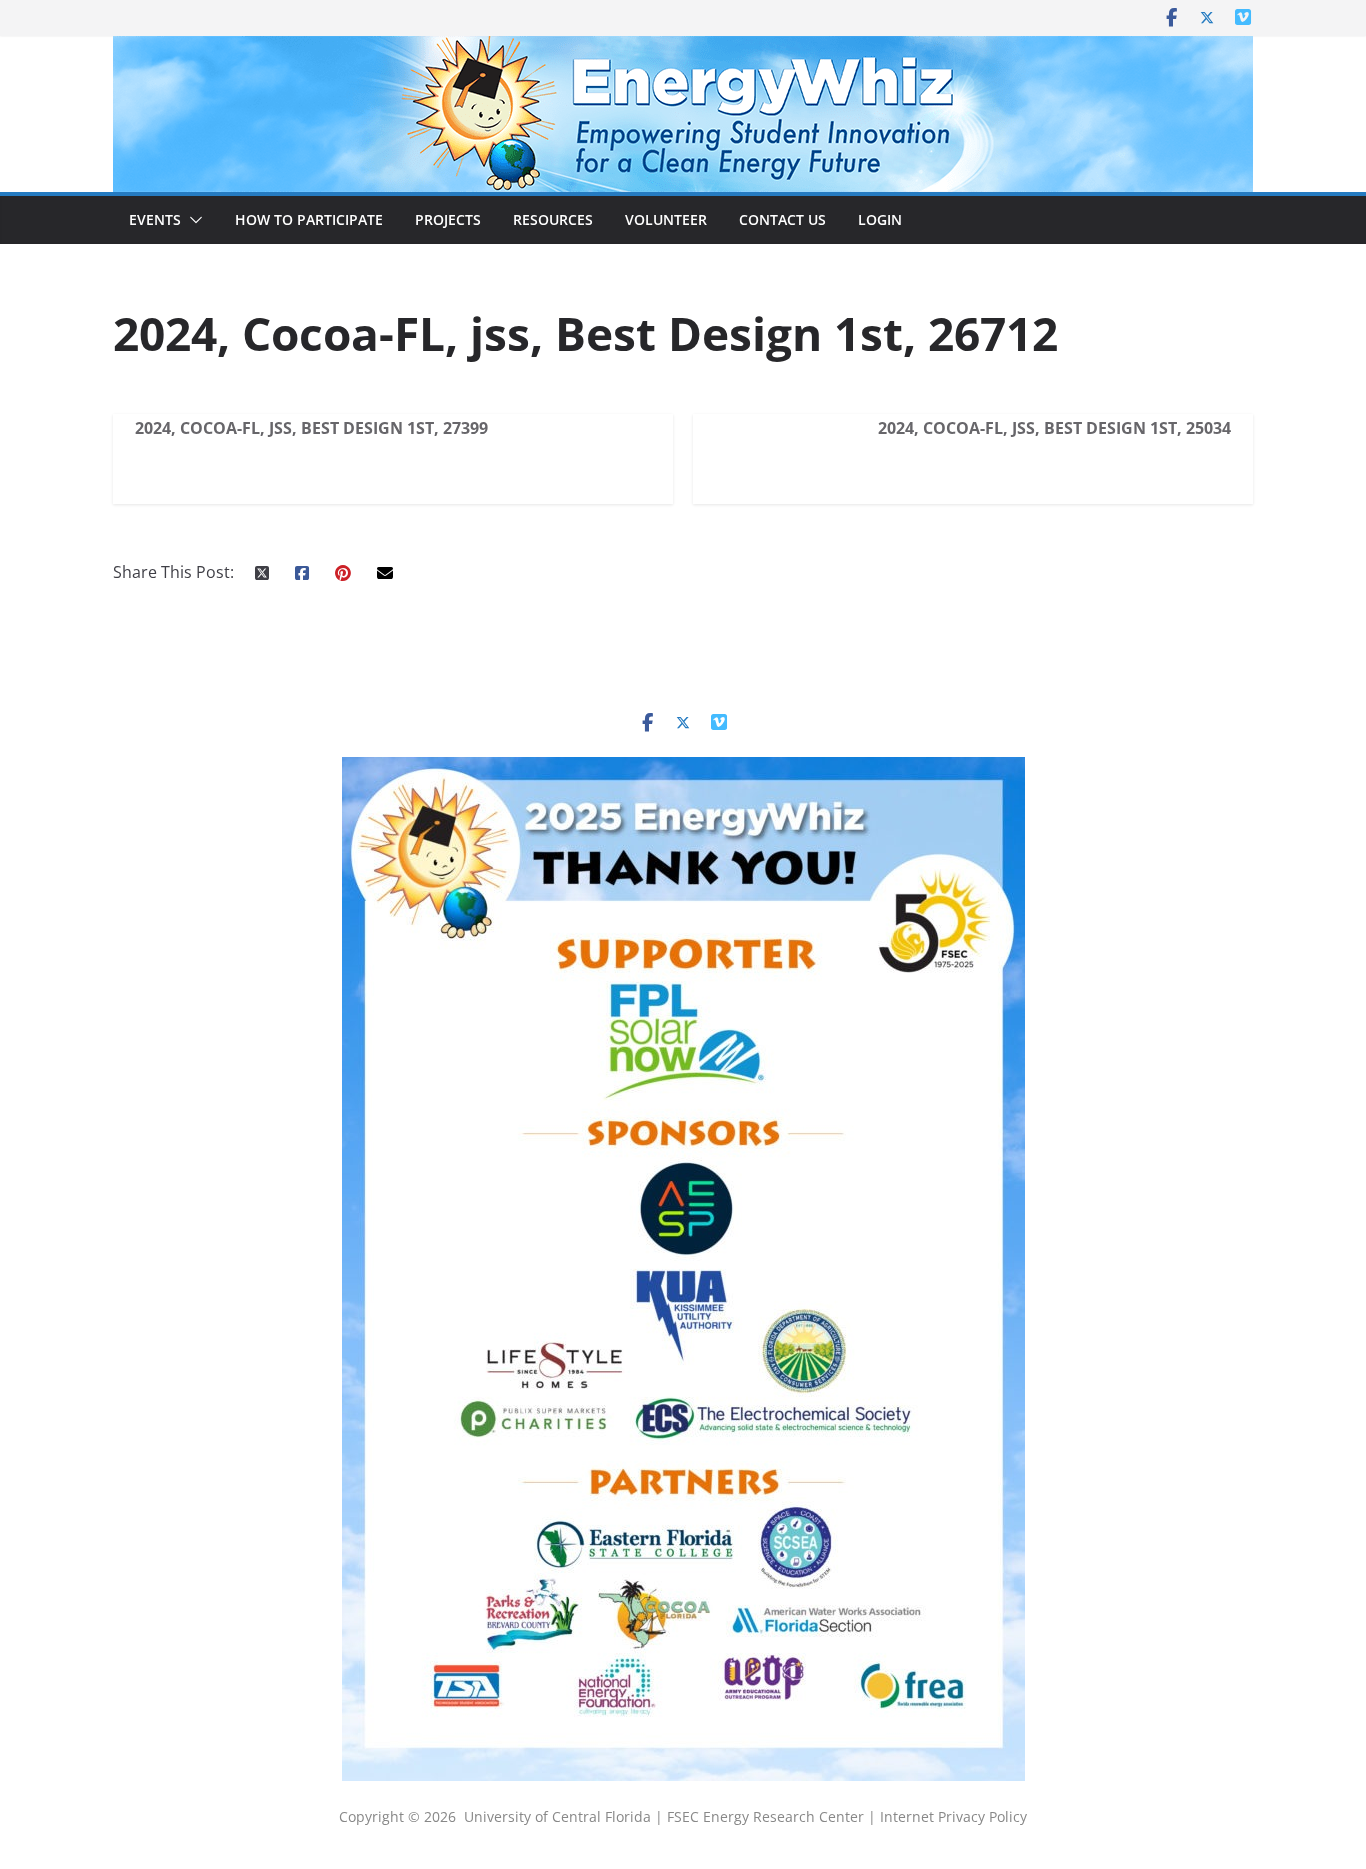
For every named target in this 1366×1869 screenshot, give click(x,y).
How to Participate (309, 219)
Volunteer (666, 219)
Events (155, 219)
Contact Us (782, 219)
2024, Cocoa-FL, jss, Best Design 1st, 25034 (1054, 428)
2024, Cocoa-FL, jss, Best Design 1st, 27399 (311, 428)
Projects (448, 219)
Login (880, 219)
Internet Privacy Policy (953, 1816)
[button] (192, 220)
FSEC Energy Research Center (767, 1816)
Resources (553, 219)
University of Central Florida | (565, 1816)
